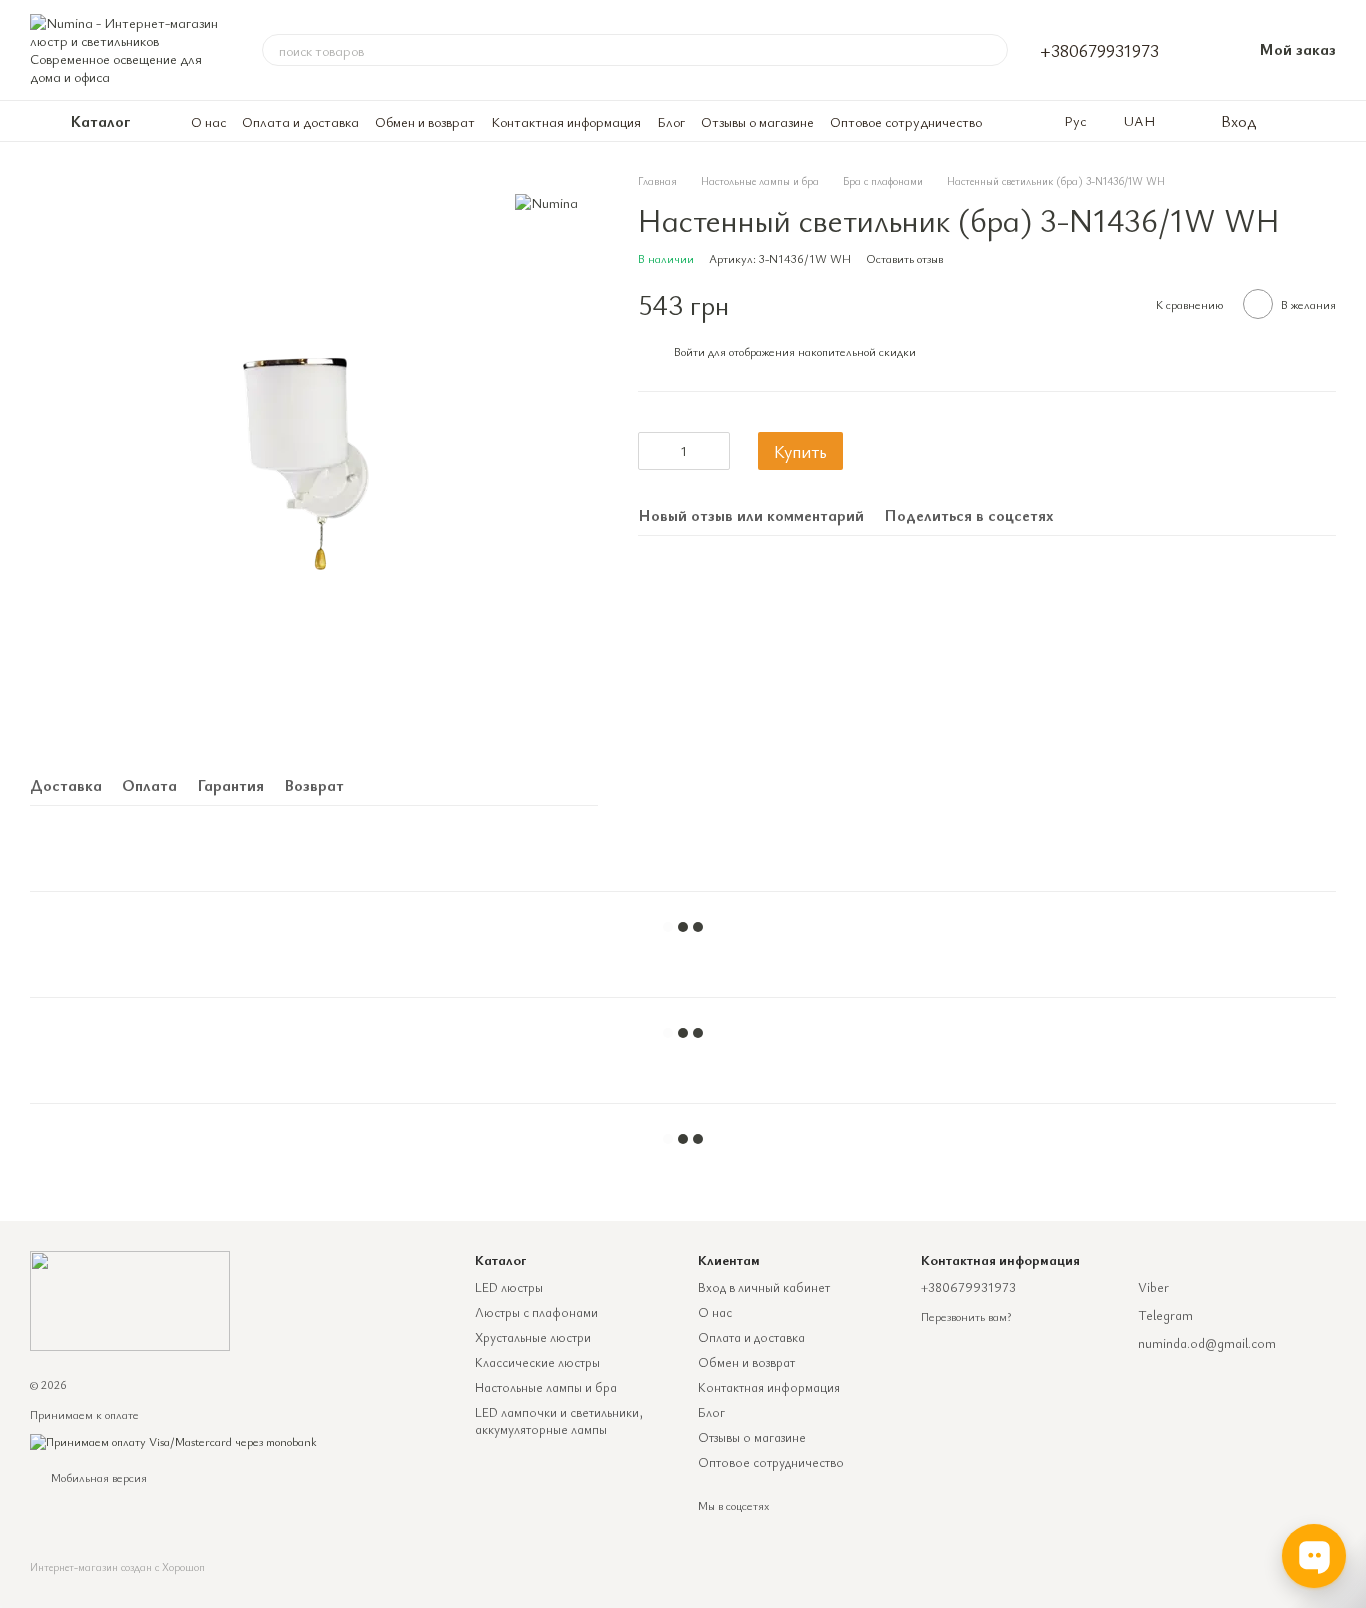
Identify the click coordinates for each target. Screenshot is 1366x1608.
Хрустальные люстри (533, 1337)
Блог (671, 121)
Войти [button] (689, 351)
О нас (208, 121)
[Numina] (546, 202)
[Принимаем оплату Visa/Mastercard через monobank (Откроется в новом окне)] (173, 1440)
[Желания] (1286, 121)
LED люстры (509, 1287)
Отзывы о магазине (757, 121)
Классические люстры (537, 1362)
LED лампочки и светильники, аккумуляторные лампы (559, 1420)
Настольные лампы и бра (546, 1387)
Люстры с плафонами (536, 1312)
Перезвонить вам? (966, 1316)
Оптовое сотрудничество (906, 121)
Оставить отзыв (904, 258)
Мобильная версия (97, 1477)
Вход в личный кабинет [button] (764, 1287)
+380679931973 (1099, 50)
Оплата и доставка (300, 121)
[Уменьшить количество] (653, 451)
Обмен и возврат (425, 121)
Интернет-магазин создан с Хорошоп (117, 1567)
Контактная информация (566, 121)
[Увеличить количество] (715, 451)
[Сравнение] (1326, 121)
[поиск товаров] (992, 50)
